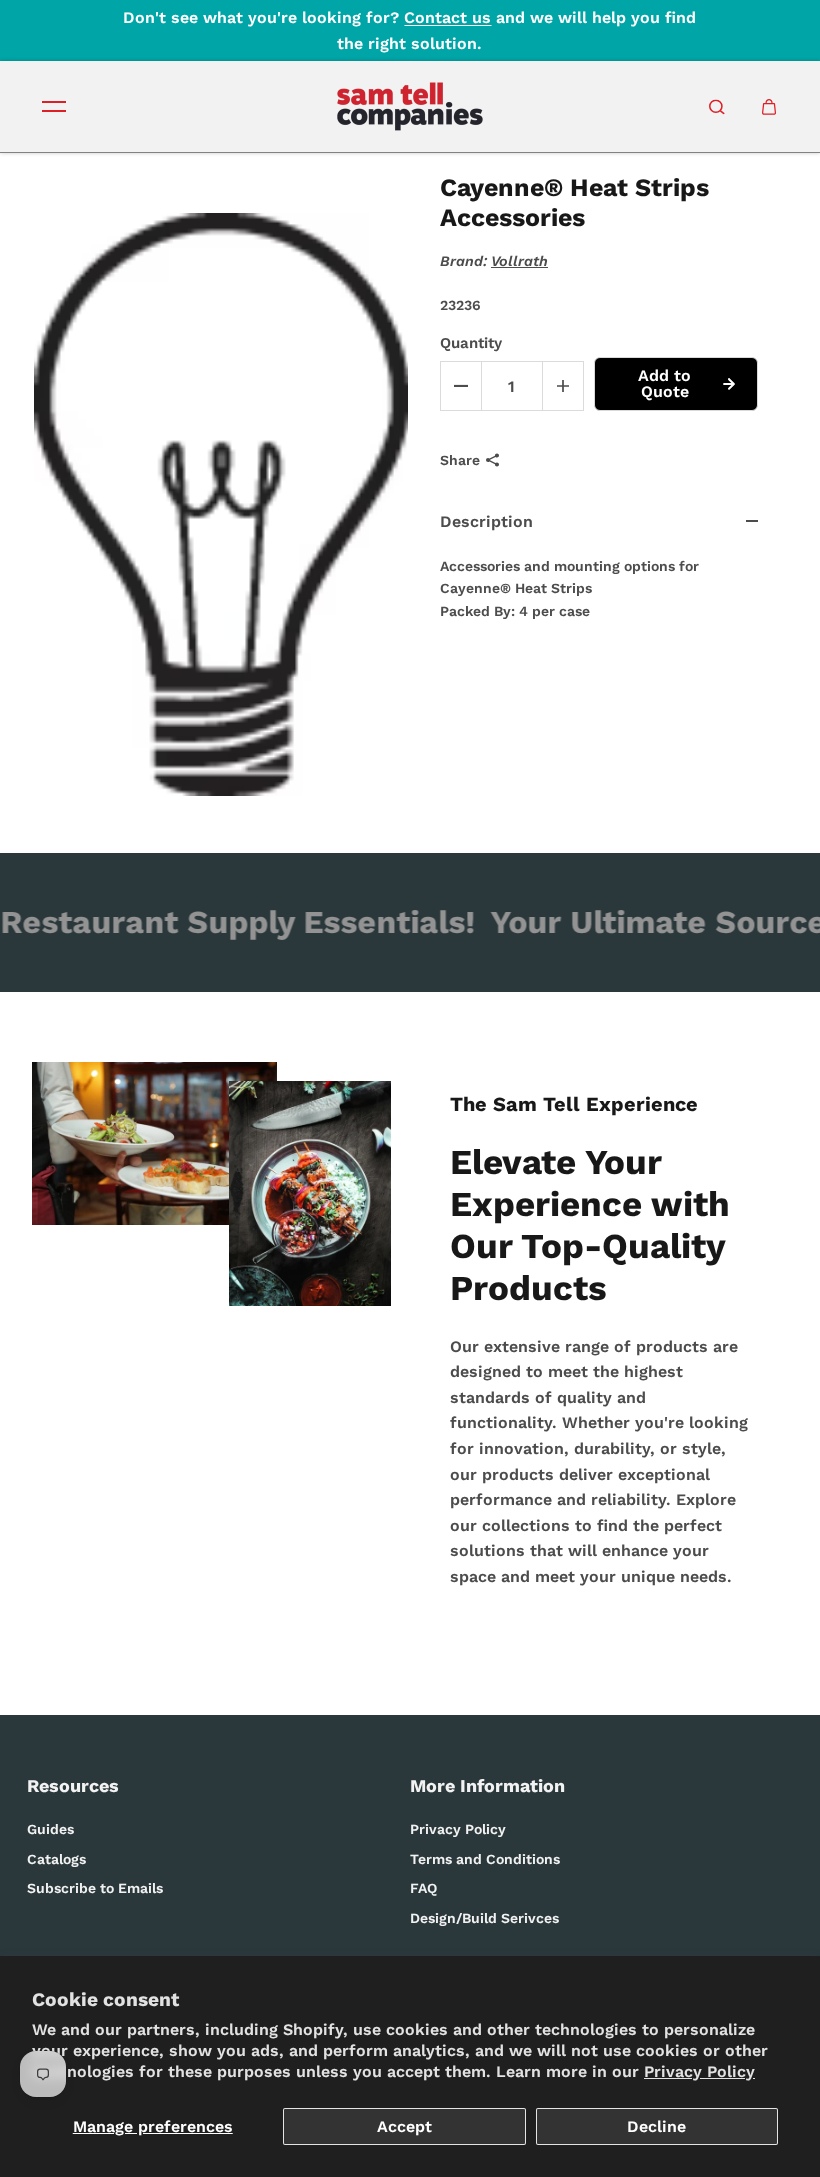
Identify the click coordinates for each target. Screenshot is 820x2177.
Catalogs (56, 1859)
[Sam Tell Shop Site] (410, 106)
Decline (656, 2126)
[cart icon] (769, 107)
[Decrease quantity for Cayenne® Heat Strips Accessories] (461, 386)
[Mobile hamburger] (54, 107)
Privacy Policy (699, 2071)
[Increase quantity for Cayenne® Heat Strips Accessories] (563, 386)
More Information (487, 1785)
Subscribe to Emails (95, 1888)
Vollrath (519, 261)
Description (486, 521)
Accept (404, 2126)
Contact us (447, 17)
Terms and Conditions (485, 1859)
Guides (50, 1829)
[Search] (717, 107)
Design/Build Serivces (484, 1918)
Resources (73, 1785)
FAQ (423, 1888)
